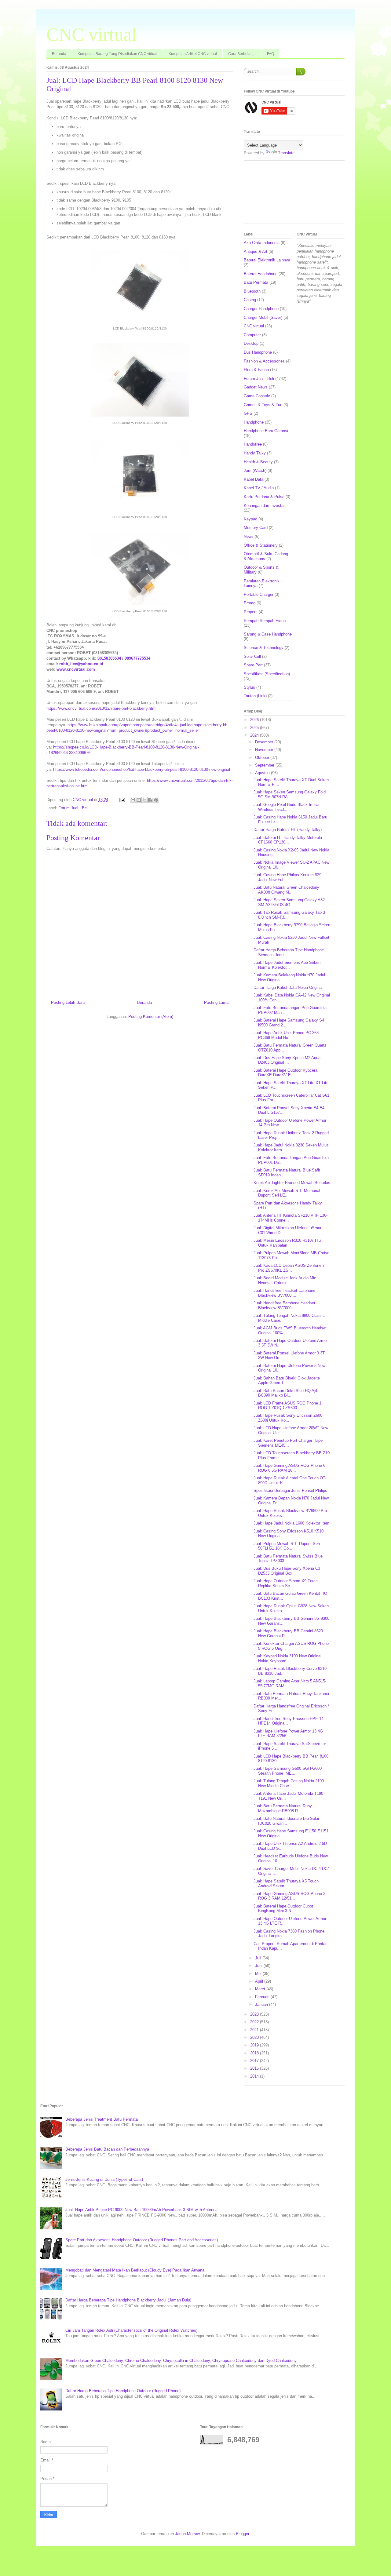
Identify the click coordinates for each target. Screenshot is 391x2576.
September (265, 765)
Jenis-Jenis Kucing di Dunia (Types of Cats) (104, 2179)
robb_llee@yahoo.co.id (81, 664)
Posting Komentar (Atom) (151, 1017)
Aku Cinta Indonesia (262, 243)
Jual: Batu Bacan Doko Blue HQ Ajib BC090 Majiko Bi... (286, 1393)
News (249, 536)
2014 (255, 2076)
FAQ (270, 54)
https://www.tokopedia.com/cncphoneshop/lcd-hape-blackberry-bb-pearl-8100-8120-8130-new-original (142, 769)
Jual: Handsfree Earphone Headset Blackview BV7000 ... (284, 1305)
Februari (263, 1997)
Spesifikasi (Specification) (267, 674)
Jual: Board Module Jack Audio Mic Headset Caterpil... (285, 1280)
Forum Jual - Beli (73, 808)
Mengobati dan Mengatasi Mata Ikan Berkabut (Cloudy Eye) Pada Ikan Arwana (135, 2270)
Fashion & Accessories (264, 361)
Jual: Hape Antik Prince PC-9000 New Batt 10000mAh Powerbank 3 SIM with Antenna (141, 2210)
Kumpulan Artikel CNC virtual (193, 54)
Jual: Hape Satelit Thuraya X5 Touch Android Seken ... (286, 1884)
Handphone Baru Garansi (266, 431)
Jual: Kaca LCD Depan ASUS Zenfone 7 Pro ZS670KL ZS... (289, 1268)
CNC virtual (92, 35)
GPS (248, 413)
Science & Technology (264, 648)
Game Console (257, 396)
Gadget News (256, 387)
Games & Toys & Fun (263, 405)
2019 (255, 2045)
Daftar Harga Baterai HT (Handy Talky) (288, 830)
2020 (255, 2037)
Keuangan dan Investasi (265, 506)
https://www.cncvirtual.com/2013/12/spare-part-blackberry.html (101, 708)
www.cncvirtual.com (76, 669)
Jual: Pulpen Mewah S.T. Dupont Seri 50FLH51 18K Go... (287, 1546)
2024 (255, 735)
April (260, 1981)
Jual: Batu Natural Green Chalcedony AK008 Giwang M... (286, 890)
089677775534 (137, 658)
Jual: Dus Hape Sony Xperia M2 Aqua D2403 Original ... (287, 1060)
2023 (255, 2014)
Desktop (251, 343)
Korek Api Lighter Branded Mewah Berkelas (292, 1183)
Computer (252, 335)
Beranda (59, 54)
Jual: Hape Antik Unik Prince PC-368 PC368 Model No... (286, 1035)
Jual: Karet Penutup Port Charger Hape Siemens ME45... (288, 1443)
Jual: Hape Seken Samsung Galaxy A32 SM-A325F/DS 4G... (289, 902)
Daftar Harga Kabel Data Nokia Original (288, 987)
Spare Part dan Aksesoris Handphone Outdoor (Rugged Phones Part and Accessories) (142, 2240)
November (265, 750)
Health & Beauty (258, 462)
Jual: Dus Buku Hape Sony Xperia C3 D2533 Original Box (287, 1571)
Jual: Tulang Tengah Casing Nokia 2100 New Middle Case (289, 1783)
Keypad (250, 519)
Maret (261, 1989)
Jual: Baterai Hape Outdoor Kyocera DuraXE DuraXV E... (285, 1073)
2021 (255, 2030)
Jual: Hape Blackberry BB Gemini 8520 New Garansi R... (288, 1633)
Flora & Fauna (256, 370)
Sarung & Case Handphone (268, 634)
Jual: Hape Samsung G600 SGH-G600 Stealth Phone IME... (288, 1771)
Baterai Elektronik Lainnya (267, 260)
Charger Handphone (261, 309)
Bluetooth (252, 291)
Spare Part (253, 665)
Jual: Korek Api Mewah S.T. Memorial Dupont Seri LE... (287, 1193)
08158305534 (109, 658)
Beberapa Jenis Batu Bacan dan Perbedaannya (107, 2149)
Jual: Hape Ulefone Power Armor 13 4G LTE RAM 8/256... (288, 1734)
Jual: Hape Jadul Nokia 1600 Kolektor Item (291, 1523)
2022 (255, 2022)
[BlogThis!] (139, 800)
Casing (250, 300)
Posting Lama (216, 1002)
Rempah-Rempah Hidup (265, 621)
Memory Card (256, 528)
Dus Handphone (258, 352)
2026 (255, 720)
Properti (251, 612)
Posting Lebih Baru (68, 1002)
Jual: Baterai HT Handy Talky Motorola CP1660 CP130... (288, 840)
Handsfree (253, 444)
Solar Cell (252, 656)
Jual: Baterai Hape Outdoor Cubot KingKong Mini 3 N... (283, 1909)
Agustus (263, 773)
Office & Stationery (261, 545)
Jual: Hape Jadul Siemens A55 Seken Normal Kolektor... (287, 965)
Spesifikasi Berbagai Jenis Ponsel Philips (290, 1490)
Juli (259, 1958)
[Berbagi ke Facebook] (150, 800)
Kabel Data (254, 479)
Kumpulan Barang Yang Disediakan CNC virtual (117, 54)
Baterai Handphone (261, 274)
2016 (255, 2068)
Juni (259, 1966)
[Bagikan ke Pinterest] (156, 800)
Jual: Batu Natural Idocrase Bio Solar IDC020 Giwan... (286, 1821)
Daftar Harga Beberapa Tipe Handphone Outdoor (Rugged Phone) (123, 2391)
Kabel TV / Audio (259, 488)
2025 (255, 728)
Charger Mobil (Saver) (263, 317)
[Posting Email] (122, 800)
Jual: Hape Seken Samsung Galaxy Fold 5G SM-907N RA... (290, 794)
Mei (259, 1974)
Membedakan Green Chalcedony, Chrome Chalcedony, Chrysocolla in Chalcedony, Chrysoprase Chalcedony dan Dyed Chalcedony (181, 2361)
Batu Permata (256, 282)
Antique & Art (256, 251)
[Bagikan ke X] (144, 800)
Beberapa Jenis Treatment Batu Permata (102, 2119)
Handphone (254, 422)
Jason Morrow (187, 2534)
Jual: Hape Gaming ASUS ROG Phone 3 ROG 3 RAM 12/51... (289, 1896)
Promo (250, 603)
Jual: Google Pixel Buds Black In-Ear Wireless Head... (287, 807)
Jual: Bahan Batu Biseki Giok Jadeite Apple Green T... (287, 1381)
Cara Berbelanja (242, 54)
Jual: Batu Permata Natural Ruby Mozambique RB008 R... (283, 1808)
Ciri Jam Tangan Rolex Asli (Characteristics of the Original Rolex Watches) (131, 2330)
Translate (286, 153)
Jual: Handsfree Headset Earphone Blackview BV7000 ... (284, 1293)
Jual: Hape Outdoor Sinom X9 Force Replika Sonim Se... (286, 1583)
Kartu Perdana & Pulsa (264, 497)
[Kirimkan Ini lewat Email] (133, 800)
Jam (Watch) (255, 470)
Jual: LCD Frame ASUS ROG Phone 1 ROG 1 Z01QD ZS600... (287, 1406)
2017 (255, 2061)
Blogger (242, 2534)
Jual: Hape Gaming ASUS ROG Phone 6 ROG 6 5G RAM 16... (289, 1468)
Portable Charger (259, 594)
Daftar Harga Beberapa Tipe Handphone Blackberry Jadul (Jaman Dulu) (128, 2300)
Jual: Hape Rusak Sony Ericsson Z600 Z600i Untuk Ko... (288, 1418)
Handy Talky (255, 453)
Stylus (249, 687)
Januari (262, 2004)
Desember (265, 742)
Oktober (263, 758)
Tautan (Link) (255, 696)
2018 (255, 2053)
